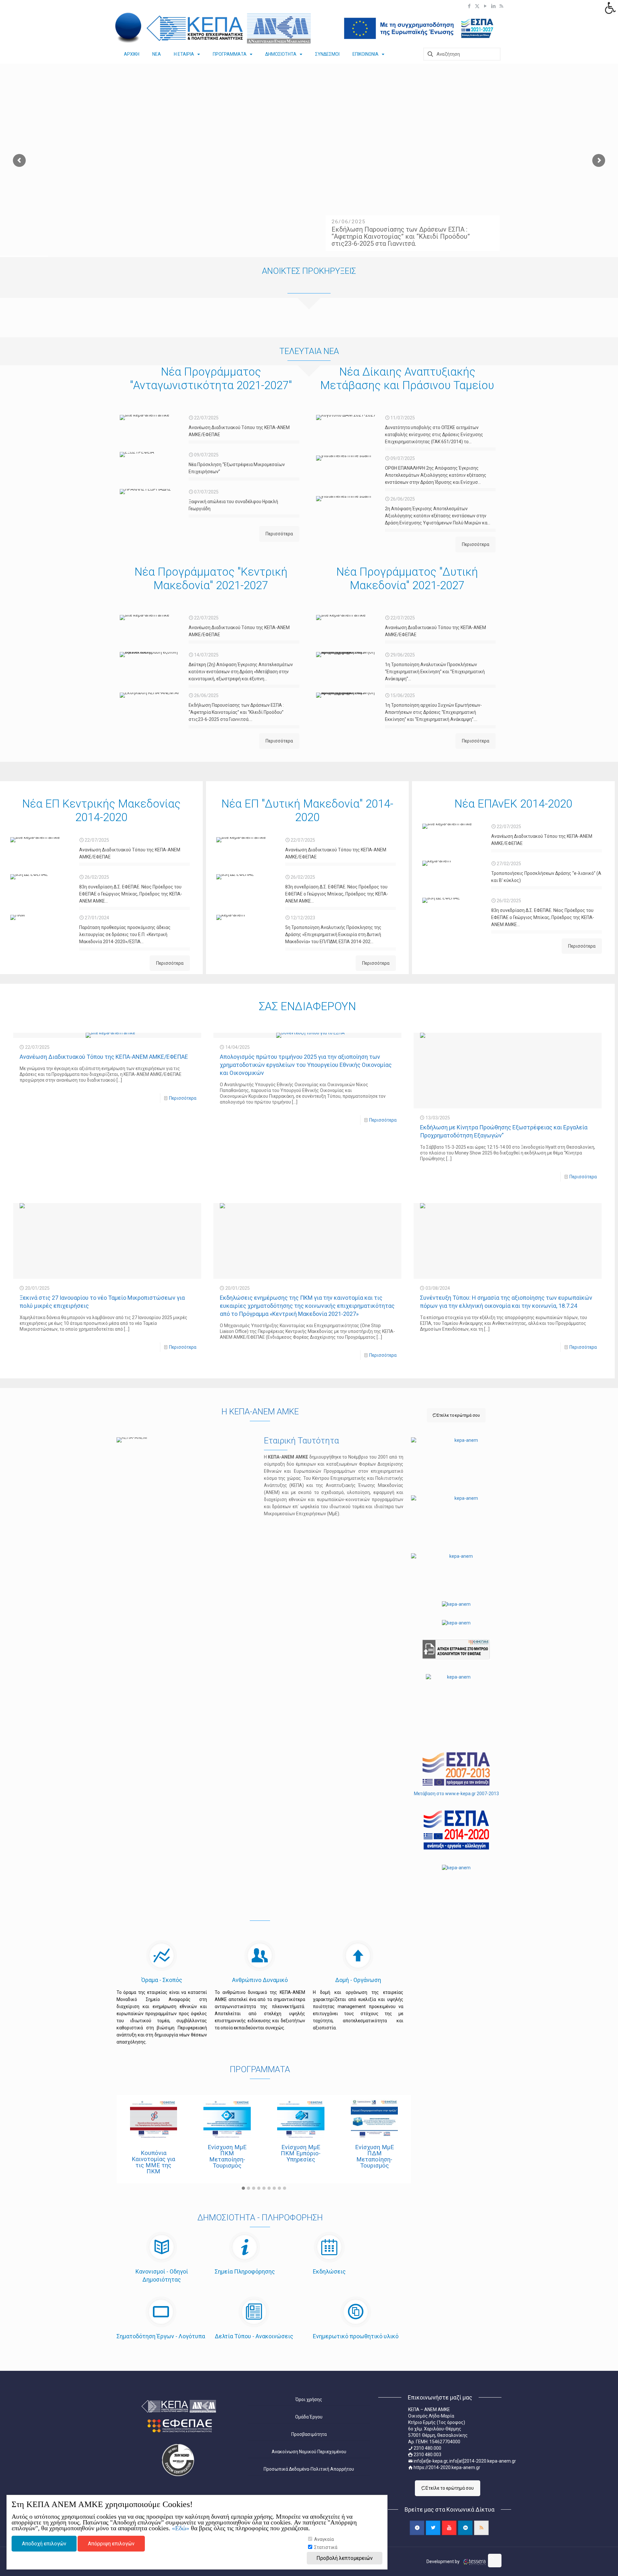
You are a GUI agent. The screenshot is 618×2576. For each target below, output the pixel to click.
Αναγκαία (323, 2539)
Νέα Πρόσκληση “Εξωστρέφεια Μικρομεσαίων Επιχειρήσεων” (237, 468)
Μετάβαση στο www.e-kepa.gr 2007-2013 (456, 1794)
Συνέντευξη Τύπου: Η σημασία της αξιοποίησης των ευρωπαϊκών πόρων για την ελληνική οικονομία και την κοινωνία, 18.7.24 (506, 1302)
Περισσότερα (183, 1098)
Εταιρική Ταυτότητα (301, 1441)
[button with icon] (417, 2528)
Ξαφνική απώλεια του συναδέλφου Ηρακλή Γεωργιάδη (233, 505)
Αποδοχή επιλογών (44, 2544)
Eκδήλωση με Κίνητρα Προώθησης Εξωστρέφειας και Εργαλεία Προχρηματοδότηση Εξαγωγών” (504, 1131)
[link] (129, 28)
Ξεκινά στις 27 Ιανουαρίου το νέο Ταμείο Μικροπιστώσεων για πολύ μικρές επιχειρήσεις (102, 1302)
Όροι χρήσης (309, 2399)
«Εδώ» (181, 2528)
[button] (243, 2188)
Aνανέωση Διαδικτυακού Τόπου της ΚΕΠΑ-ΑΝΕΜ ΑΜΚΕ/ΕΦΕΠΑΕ (239, 431)
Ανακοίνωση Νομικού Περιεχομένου (309, 2452)
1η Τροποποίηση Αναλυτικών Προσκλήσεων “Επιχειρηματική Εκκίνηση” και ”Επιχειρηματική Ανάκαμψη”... (435, 672)
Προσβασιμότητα (309, 2434)
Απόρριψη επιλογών (111, 2544)
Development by (444, 2562)
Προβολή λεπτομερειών (345, 2558)
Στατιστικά (325, 2547)
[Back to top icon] (495, 2561)
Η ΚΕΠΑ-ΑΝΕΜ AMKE (260, 1412)
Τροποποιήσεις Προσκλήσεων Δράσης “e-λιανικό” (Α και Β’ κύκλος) (546, 877)
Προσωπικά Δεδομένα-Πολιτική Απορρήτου (309, 2469)
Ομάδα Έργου (309, 2417)
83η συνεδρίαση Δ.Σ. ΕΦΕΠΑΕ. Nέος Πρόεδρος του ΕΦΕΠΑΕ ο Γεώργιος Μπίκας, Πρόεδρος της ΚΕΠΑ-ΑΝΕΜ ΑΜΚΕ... (131, 894)
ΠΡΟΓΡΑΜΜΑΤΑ (260, 2069)
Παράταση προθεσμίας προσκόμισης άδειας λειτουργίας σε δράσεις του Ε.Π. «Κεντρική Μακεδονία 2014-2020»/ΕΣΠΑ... (125, 934)
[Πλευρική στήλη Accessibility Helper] (610, 8)
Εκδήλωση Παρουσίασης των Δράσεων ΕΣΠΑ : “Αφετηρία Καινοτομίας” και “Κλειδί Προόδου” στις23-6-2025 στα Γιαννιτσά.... (236, 712)
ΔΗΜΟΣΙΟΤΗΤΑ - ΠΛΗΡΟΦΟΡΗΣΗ (260, 2218)
